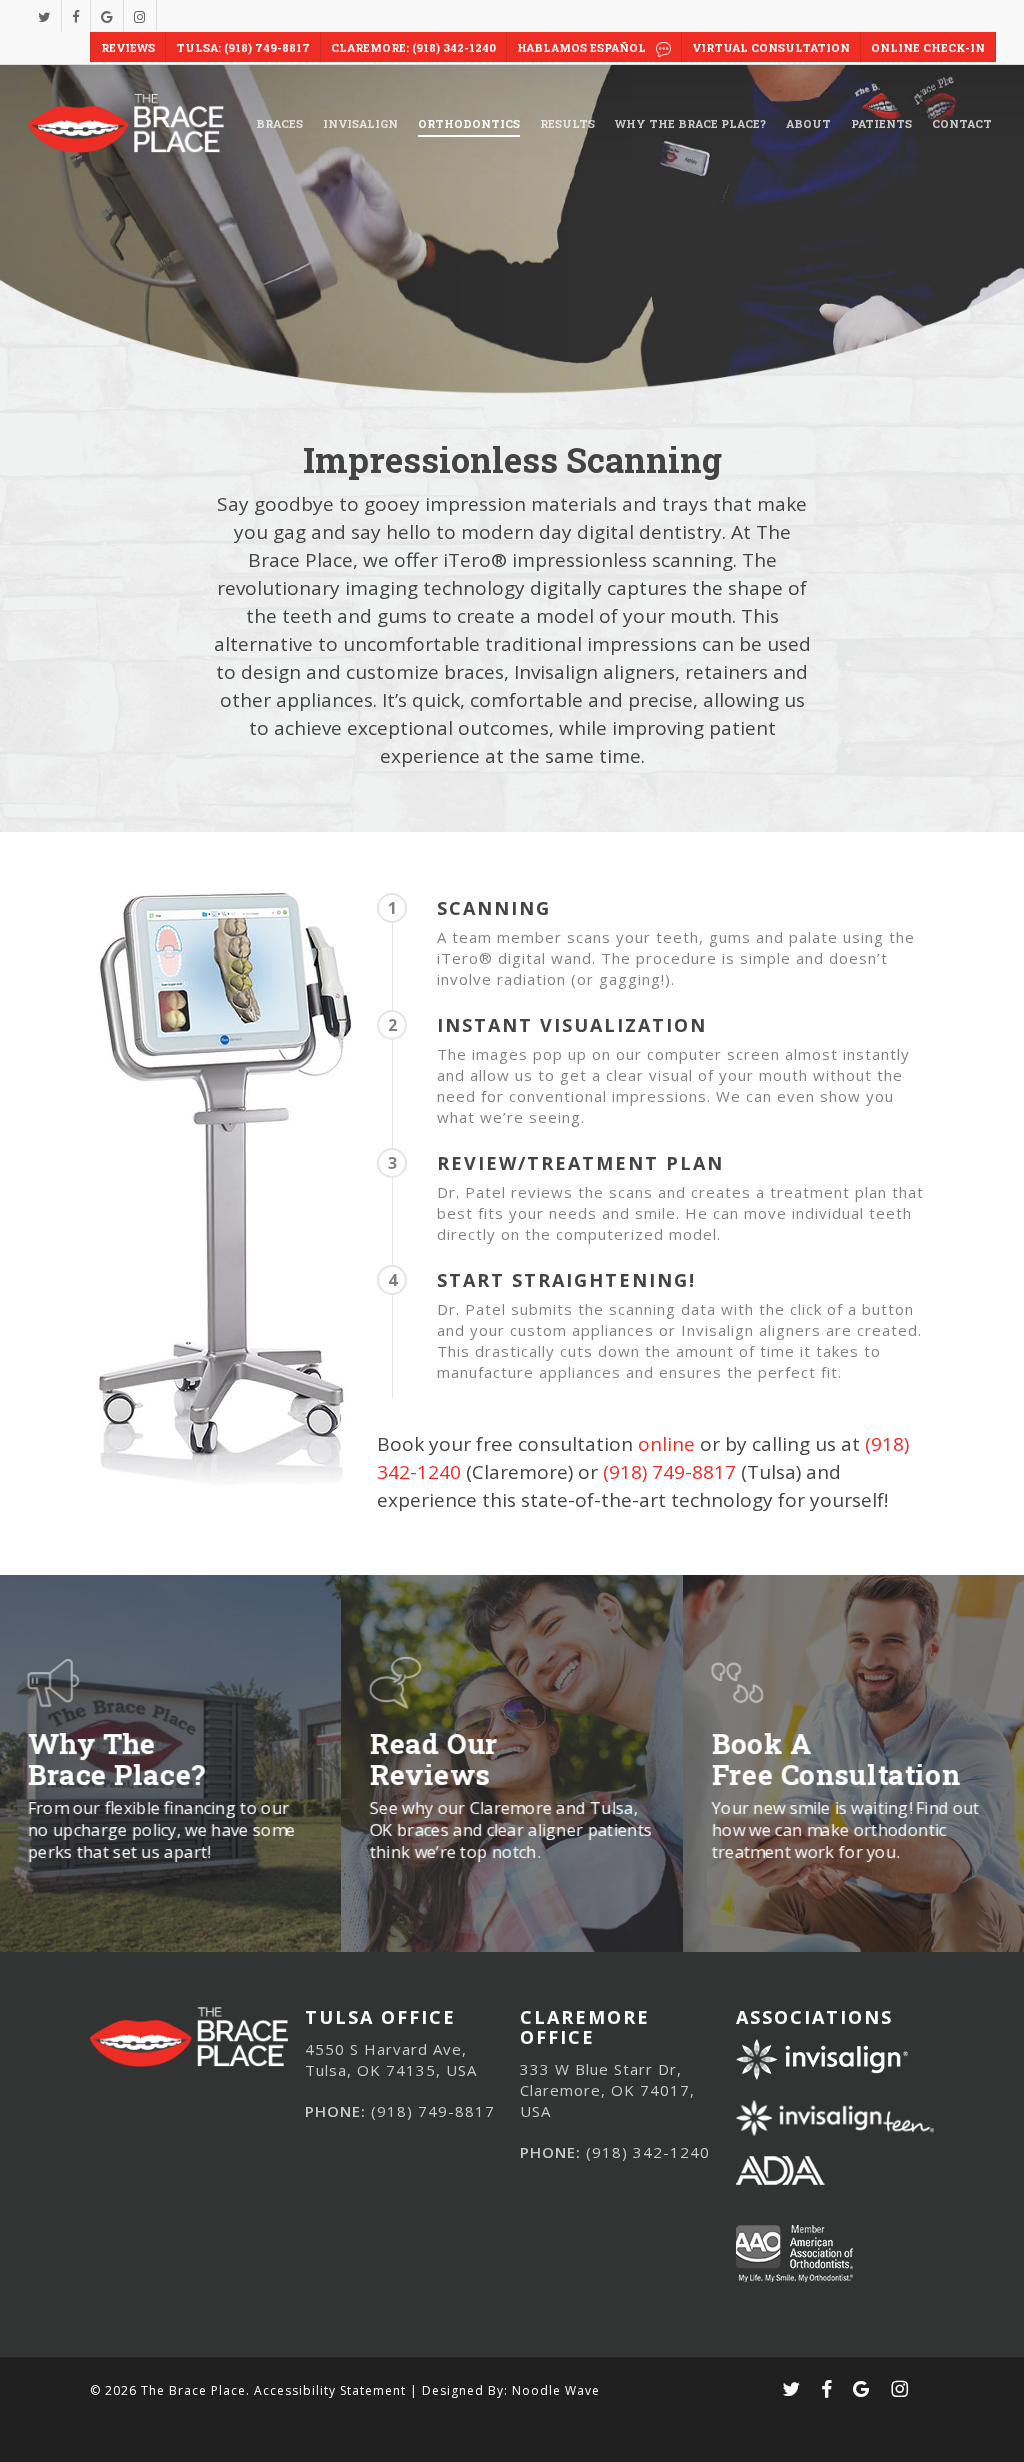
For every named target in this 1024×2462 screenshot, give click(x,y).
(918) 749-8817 (669, 1472)
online (666, 1444)
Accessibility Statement (330, 2390)
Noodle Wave (556, 2390)
